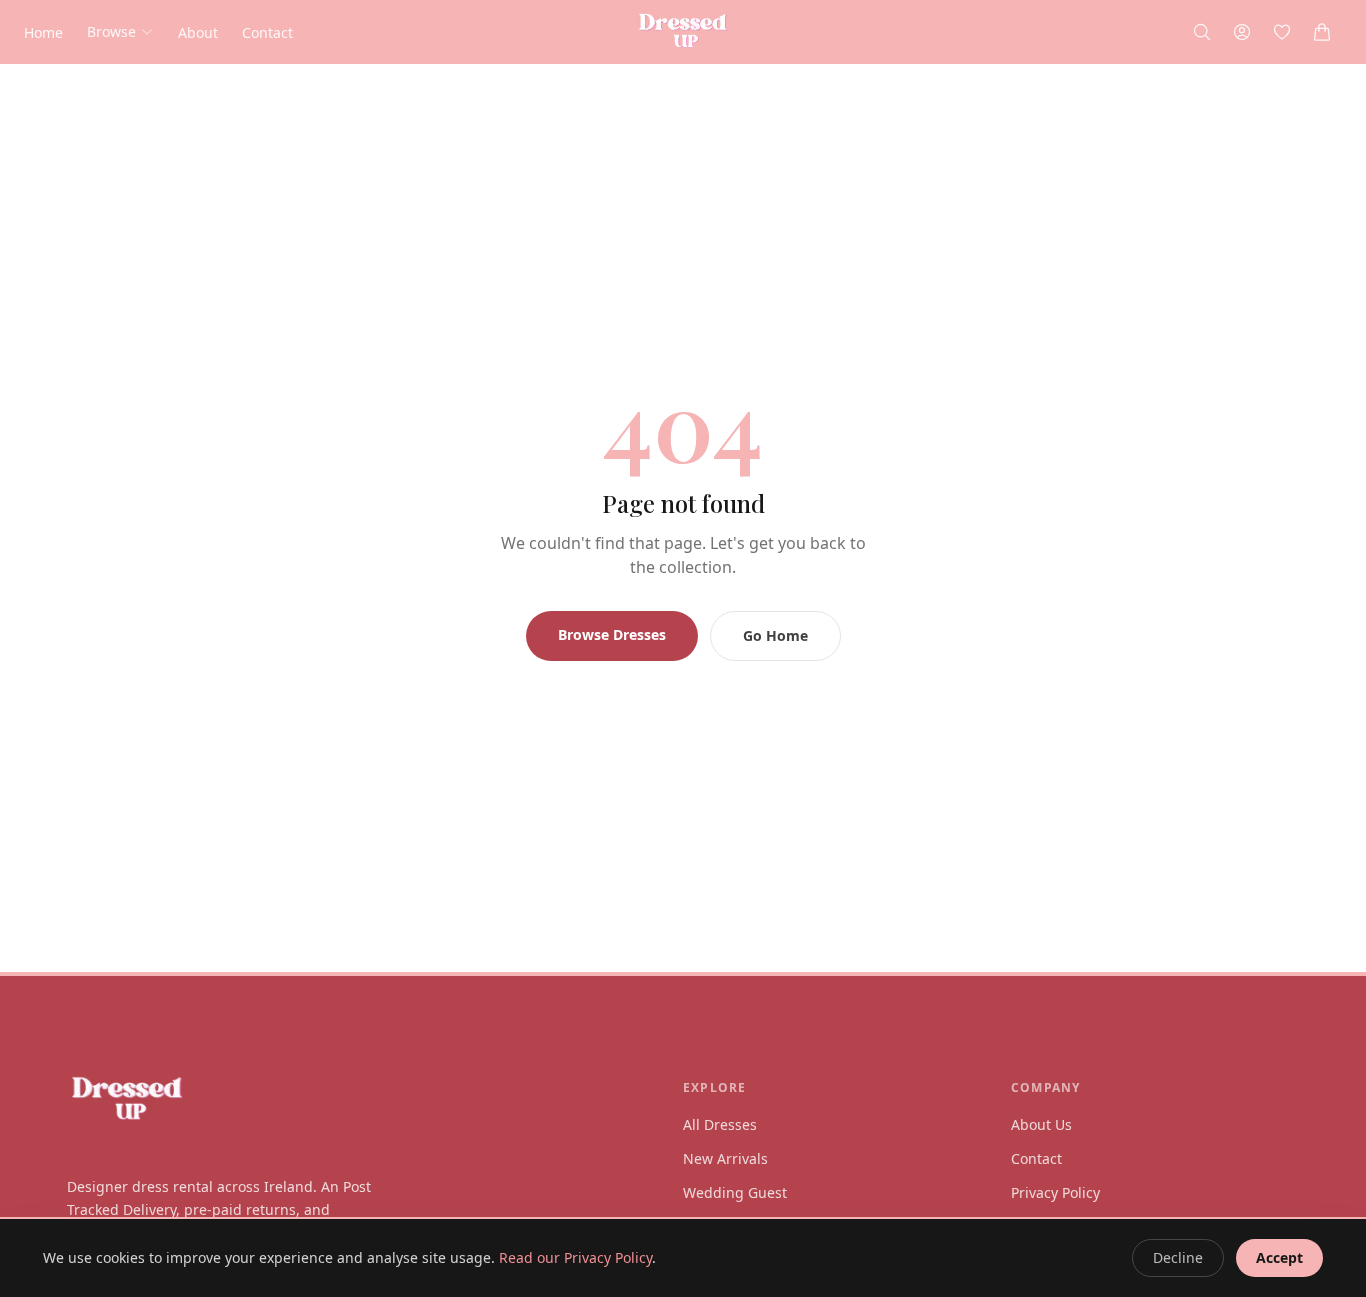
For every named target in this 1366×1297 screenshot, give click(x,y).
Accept (1279, 1257)
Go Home (775, 635)
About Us (1041, 1124)
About (198, 32)
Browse (111, 31)
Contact (267, 32)
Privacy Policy (1055, 1192)
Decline (1178, 1257)
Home (43, 32)
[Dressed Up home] (355, 1100)
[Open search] (1202, 32)
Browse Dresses (612, 634)
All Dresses (720, 1124)
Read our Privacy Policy (575, 1257)
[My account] (1242, 32)
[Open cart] (1322, 32)
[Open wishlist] (1282, 32)
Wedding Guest (735, 1192)
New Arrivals (725, 1158)
